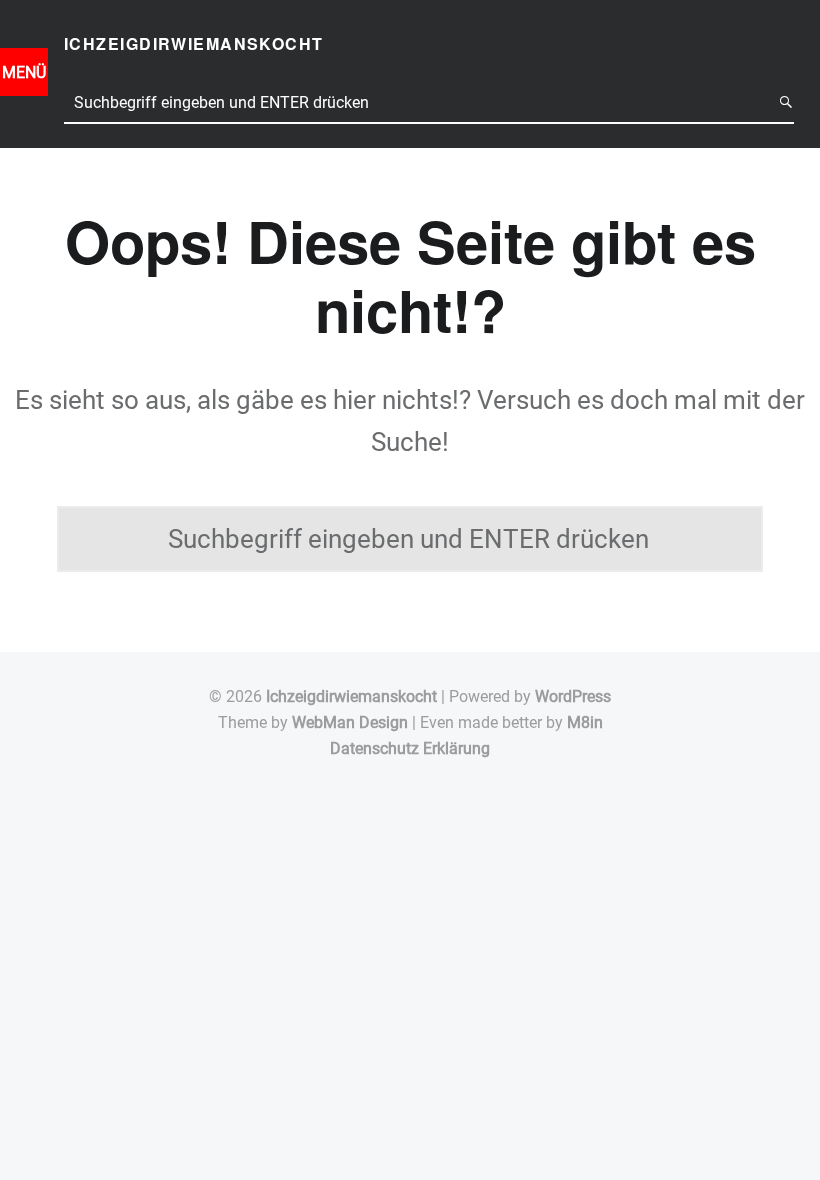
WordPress (573, 696)
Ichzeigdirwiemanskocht (351, 696)
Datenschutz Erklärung (410, 748)
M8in (585, 722)
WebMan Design (350, 722)
